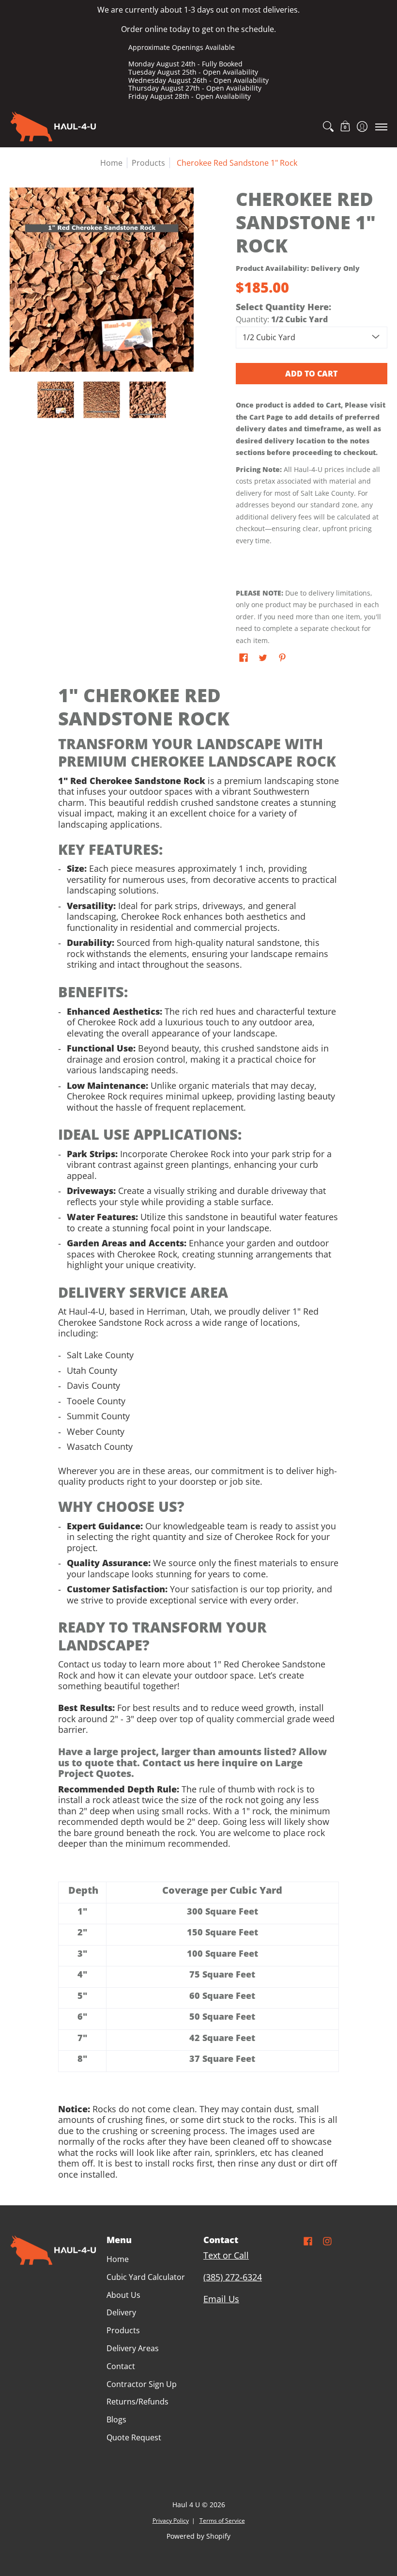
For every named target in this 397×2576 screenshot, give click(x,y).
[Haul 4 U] (53, 126)
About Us (123, 2295)
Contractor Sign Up (142, 2384)
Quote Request (134, 2437)
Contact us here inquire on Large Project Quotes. (180, 1768)
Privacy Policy (171, 2521)
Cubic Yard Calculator (146, 2277)
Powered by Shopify (198, 2536)
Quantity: (282, 319)
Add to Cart (311, 374)
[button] (345, 126)
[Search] (328, 126)
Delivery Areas (133, 2348)
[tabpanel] (198, 1435)
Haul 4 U (186, 2505)
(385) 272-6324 (233, 2277)
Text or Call (226, 2255)
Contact (121, 2366)
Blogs (116, 2419)
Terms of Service (222, 2521)
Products (148, 163)
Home (111, 163)
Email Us (221, 2299)
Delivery (121, 2312)
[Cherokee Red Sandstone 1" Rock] (56, 400)
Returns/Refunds (137, 2402)
